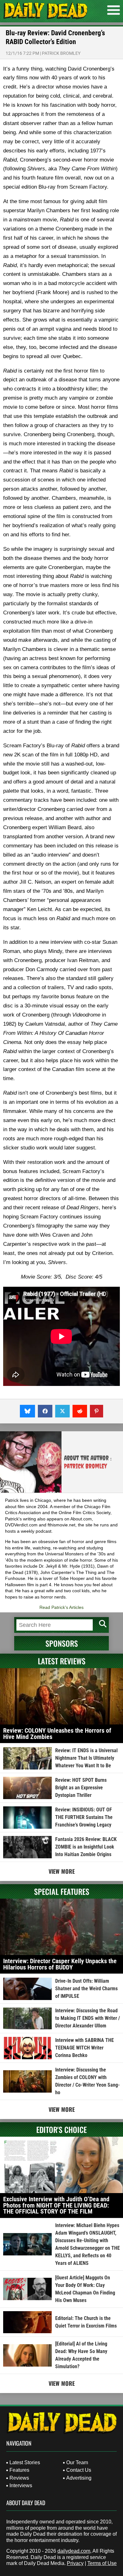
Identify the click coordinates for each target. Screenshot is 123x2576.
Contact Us (79, 2470)
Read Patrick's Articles (61, 1607)
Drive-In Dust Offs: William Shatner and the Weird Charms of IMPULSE (86, 1989)
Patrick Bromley (61, 53)
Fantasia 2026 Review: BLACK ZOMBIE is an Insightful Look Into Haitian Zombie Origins (86, 1847)
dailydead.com (74, 2551)
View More (62, 1871)
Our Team (77, 2462)
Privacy (75, 2563)
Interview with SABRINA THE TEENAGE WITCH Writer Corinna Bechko (85, 2048)
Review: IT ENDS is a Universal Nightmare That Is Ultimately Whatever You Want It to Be (86, 1758)
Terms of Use (102, 2563)
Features (19, 2470)
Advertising (79, 2478)
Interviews (21, 2485)
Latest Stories (25, 2462)
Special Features (62, 1891)
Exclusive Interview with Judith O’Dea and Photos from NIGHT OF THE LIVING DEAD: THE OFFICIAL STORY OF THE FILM (56, 2205)
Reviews (19, 2478)
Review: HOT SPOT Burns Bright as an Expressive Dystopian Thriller (81, 1788)
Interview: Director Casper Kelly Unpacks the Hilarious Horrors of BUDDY (60, 1964)
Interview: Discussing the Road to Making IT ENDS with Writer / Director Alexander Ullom (88, 2018)
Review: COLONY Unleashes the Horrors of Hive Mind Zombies (57, 1734)
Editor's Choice (61, 2129)
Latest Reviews (62, 1661)
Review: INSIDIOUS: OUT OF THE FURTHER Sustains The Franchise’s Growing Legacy (84, 1817)
